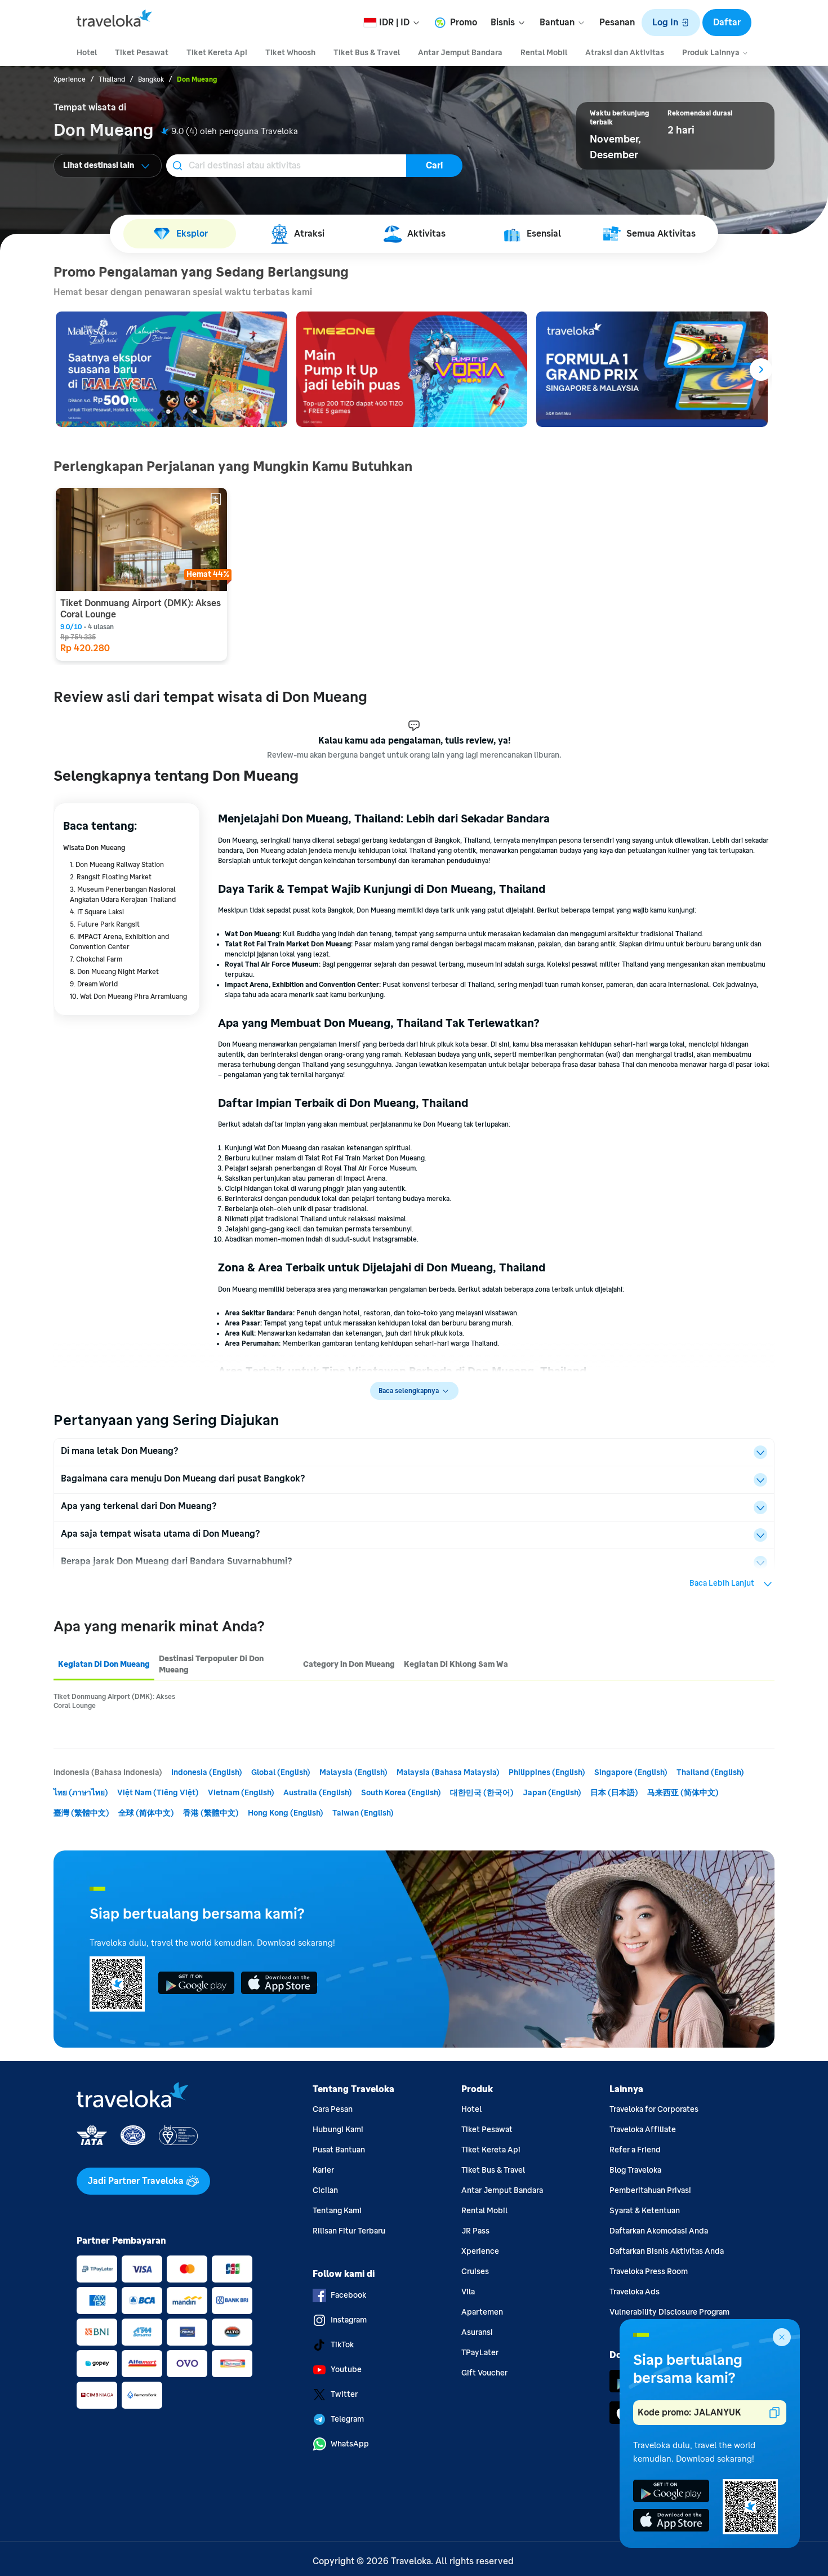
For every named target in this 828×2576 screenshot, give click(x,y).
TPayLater (480, 2353)
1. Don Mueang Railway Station (117, 865)
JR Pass (475, 2231)
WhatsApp (350, 2444)
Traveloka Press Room (649, 2272)
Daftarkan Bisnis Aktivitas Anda (667, 2251)
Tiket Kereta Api (491, 2150)
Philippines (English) (547, 1772)
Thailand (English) (710, 1772)
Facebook (348, 2295)
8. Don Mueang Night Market (114, 972)
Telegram (347, 2419)
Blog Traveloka (635, 2170)
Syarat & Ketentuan (645, 2211)
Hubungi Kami (338, 2130)
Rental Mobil (484, 2211)
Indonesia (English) (207, 1772)
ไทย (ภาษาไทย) (81, 1793)
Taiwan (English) (363, 1813)
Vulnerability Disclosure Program (669, 2312)
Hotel (471, 2109)
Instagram (349, 2320)
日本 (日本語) (614, 1793)
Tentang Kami (337, 2211)
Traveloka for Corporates (654, 2109)
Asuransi (477, 2332)
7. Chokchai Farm (96, 959)
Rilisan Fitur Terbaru (349, 2231)
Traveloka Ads (635, 2292)
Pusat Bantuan (339, 2150)
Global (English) (281, 1772)
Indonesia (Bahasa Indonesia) (108, 1772)
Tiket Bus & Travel (493, 2170)
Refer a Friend (635, 2150)
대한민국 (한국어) (482, 1793)
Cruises (475, 2272)
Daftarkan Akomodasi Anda (659, 2231)
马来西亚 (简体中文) (683, 1793)
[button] (671, 23)
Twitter (344, 2394)
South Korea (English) (401, 1793)
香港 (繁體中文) (211, 1813)
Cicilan (325, 2190)
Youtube (346, 2370)
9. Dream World (94, 984)
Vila (468, 2292)
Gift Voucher (484, 2373)
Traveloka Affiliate (643, 2130)
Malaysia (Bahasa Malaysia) (448, 1772)
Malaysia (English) (353, 1772)
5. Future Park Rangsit (105, 924)
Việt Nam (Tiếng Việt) (158, 1793)
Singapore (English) (631, 1772)
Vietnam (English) (241, 1793)
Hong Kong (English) (286, 1813)
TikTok (342, 2345)
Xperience (480, 2251)
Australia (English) (318, 1793)
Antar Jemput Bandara (502, 2190)
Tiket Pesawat (487, 2130)
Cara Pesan (333, 2109)
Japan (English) (552, 1793)
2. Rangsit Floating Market (111, 877)
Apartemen (482, 2312)
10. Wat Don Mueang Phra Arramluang (128, 996)
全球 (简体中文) (146, 1813)
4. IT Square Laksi (97, 912)
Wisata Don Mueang (94, 848)
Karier (323, 2170)
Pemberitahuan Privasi (650, 2190)
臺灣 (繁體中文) (81, 1813)
